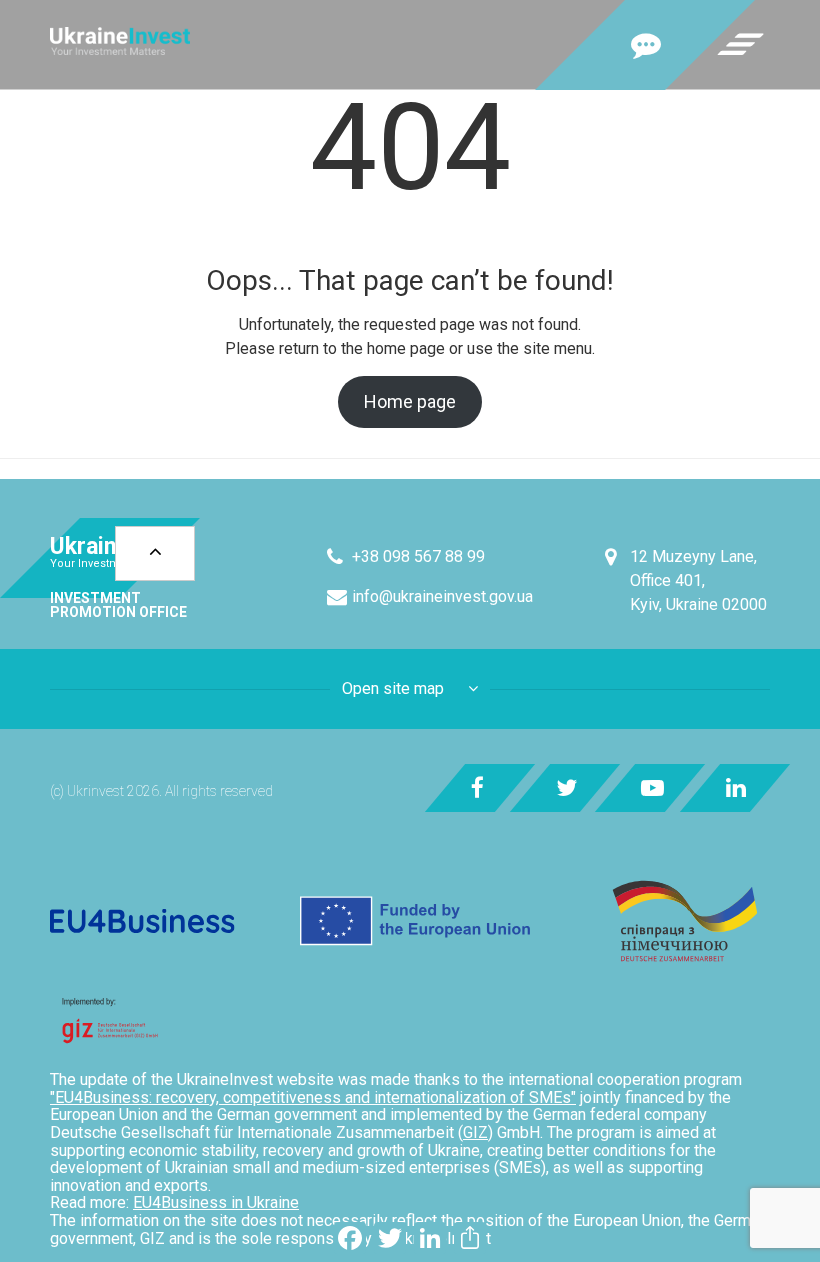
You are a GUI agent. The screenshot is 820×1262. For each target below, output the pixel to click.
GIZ (475, 1132)
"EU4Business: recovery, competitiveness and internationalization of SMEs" (313, 1097)
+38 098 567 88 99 (418, 556)
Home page (410, 401)
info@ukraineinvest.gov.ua (442, 596)
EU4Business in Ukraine (216, 1202)
